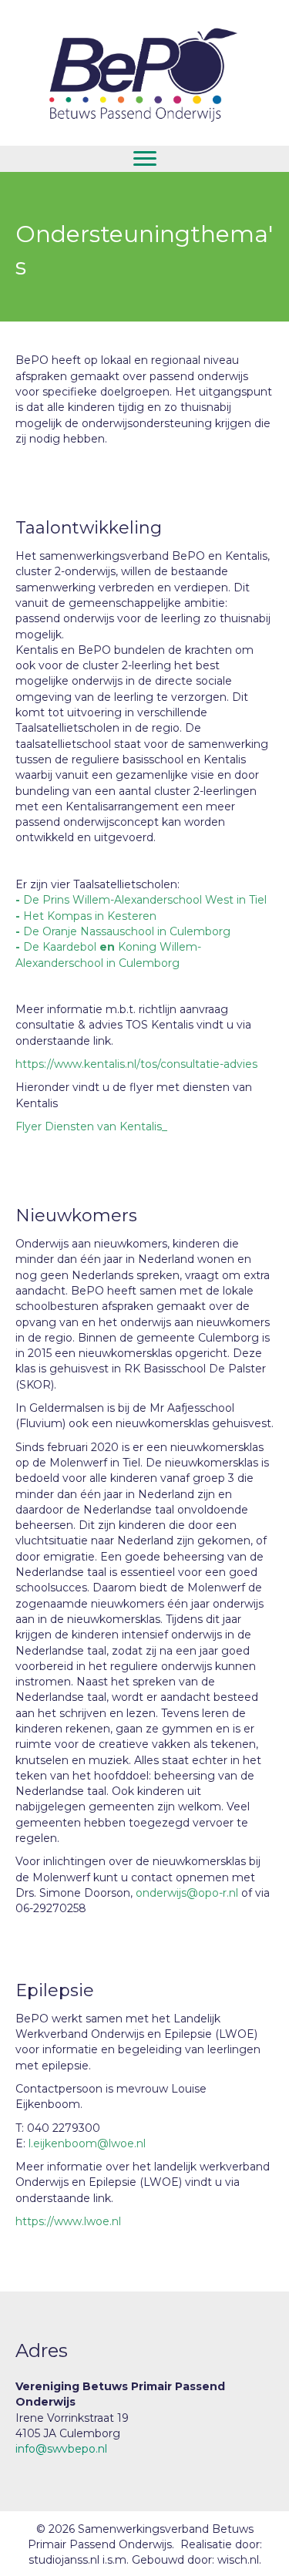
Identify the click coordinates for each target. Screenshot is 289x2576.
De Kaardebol (60, 947)
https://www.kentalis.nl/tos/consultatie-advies (136, 1064)
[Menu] (145, 159)
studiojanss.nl (66, 2560)
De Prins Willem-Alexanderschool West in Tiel (145, 900)
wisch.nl (238, 2560)
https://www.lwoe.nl (68, 2221)
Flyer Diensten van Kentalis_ (91, 1126)
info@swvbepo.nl (61, 2449)
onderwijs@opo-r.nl (187, 1893)
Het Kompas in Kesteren (90, 916)
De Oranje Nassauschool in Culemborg (127, 931)
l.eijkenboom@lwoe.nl (87, 2143)
